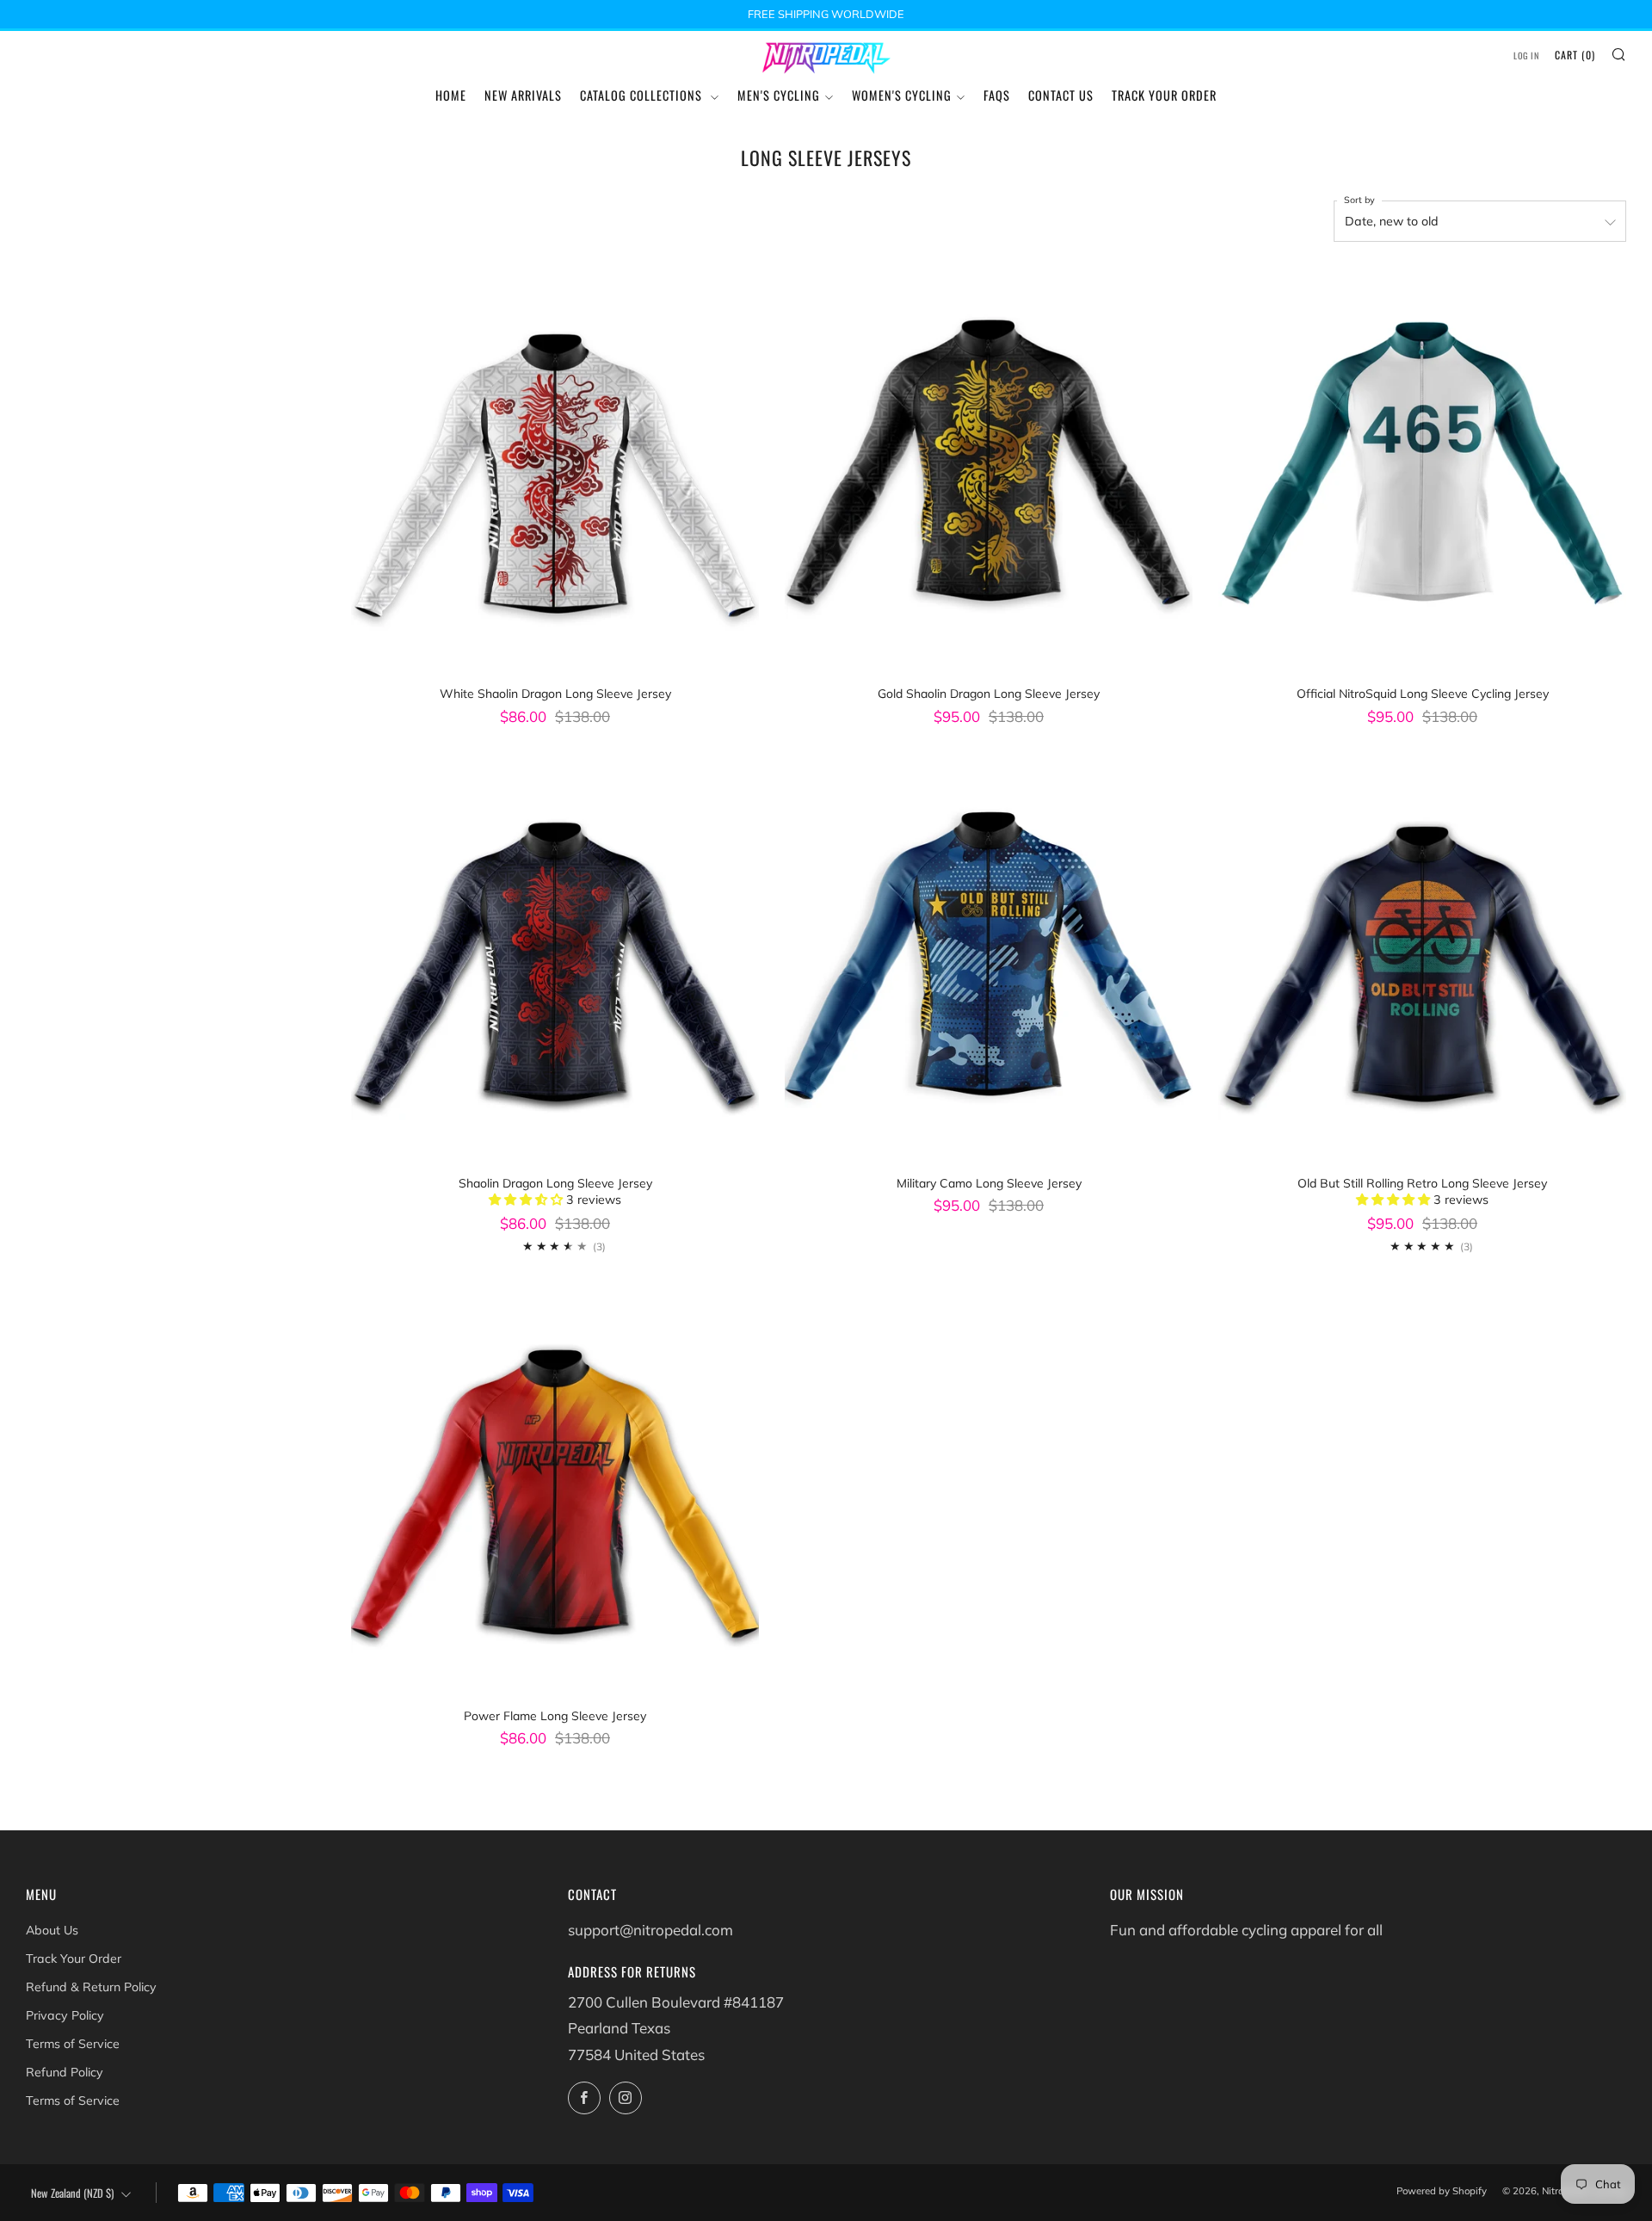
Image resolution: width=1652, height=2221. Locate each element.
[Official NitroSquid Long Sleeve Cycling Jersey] (1422, 472)
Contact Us (1061, 95)
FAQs (997, 95)
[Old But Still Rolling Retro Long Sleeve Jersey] (1422, 961)
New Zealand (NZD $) (72, 2193)
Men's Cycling (779, 95)
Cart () (1575, 55)
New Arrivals (523, 95)
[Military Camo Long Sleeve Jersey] (989, 961)
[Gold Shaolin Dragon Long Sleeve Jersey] (989, 472)
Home (451, 95)
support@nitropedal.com (650, 1930)
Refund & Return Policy (91, 1987)
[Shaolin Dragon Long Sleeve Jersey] (555, 961)
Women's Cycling (902, 95)
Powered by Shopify (1442, 2191)
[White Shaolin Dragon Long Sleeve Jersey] (555, 472)
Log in (1526, 56)
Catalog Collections (643, 95)
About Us (52, 1930)
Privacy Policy (65, 2015)
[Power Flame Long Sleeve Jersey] (555, 1494)
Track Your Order (1164, 95)
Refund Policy (65, 2072)
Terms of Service (73, 2044)
